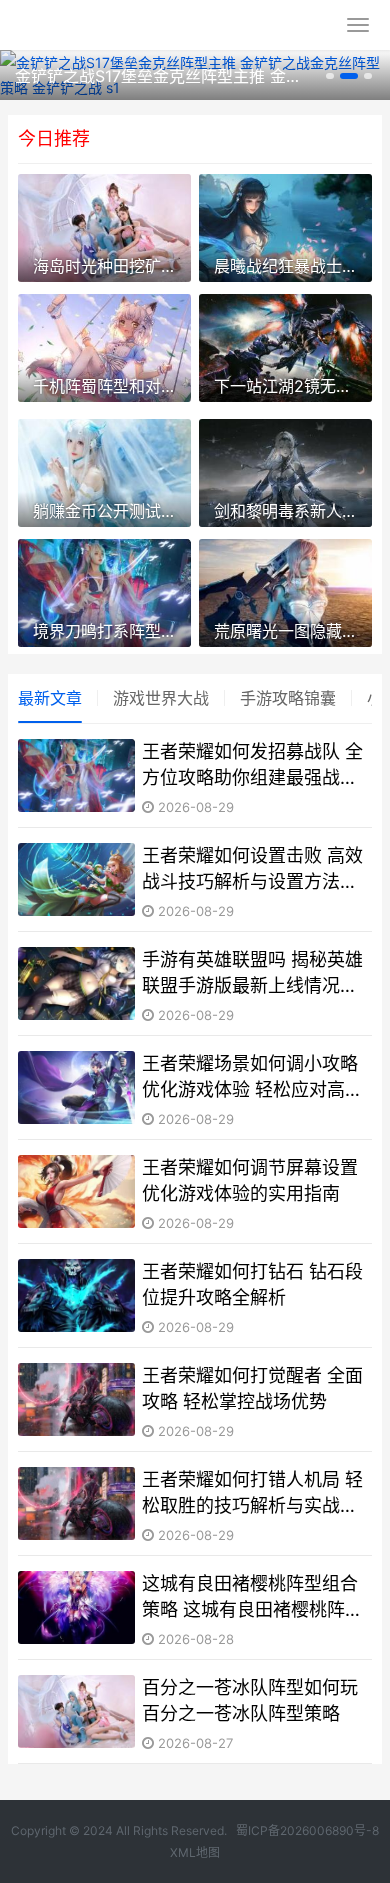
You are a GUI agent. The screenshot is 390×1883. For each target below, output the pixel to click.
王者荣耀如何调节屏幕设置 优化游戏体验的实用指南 (250, 1180)
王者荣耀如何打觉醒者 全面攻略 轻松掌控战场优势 (252, 1388)
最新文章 (50, 698)
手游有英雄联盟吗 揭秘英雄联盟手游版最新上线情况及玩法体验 (252, 973)
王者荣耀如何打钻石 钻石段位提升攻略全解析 (252, 1284)
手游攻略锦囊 (288, 698)
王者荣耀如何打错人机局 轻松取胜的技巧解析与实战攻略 (252, 1493)
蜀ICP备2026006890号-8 (307, 1830)
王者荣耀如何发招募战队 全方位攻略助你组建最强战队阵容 (252, 765)
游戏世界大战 (161, 698)
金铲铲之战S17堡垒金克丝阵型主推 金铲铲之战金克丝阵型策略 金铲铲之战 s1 (159, 76)
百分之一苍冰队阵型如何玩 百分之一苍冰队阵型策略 (250, 1700)
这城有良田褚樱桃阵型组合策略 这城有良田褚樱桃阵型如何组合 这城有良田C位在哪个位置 (252, 1597)
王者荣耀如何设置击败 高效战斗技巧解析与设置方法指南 (252, 869)
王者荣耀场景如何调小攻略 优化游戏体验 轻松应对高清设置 (252, 1077)
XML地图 (195, 1852)
